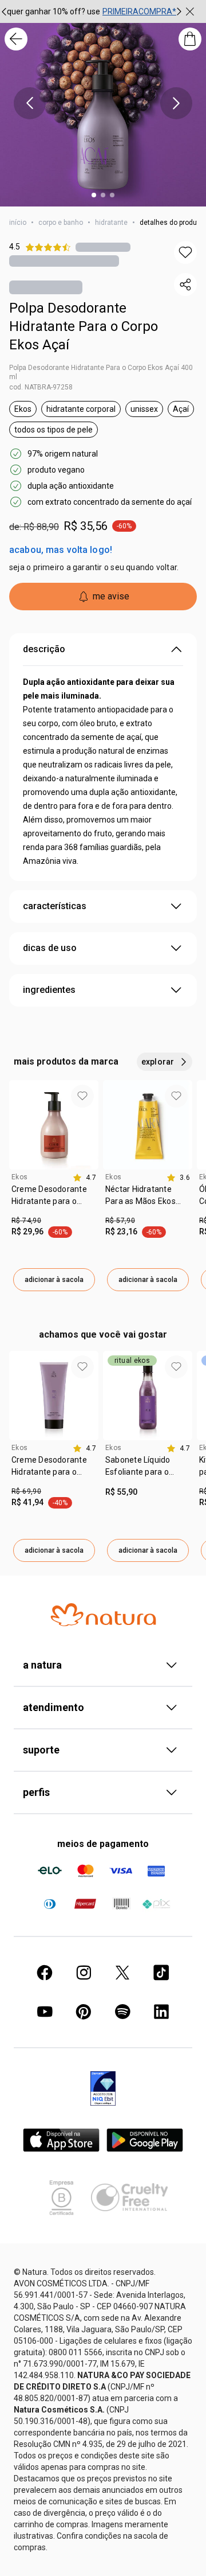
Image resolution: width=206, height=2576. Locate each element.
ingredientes (49, 990)
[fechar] (190, 11)
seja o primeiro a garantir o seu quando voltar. (94, 567)
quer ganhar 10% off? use (54, 11)
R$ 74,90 (26, 1221)
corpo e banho (61, 223)
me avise (111, 596)
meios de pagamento (103, 1844)
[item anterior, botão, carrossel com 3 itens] (30, 103)
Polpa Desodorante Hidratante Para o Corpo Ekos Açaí (84, 326)
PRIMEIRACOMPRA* (139, 11)
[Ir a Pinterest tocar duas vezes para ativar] (84, 2012)
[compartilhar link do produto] (185, 285)
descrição (44, 649)
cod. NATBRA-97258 (41, 387)
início (18, 223)
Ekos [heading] (20, 1177)
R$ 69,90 (26, 1491)
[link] (54, 1199)
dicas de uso (50, 948)
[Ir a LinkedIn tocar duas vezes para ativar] (161, 2012)
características (55, 906)
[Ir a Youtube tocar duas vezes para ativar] (45, 2012)
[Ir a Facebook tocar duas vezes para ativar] (45, 1973)
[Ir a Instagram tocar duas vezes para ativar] (84, 1973)
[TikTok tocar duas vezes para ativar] (161, 1973)
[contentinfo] (84, 1178)
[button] (185, 252)
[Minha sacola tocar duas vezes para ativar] (190, 39)
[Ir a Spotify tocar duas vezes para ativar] (122, 2012)
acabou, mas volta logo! (61, 550)
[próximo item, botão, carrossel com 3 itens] (179, 11)
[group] (92, 11)
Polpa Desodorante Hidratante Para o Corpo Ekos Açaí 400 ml (101, 372)
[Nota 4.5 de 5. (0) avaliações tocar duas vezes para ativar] (103, 247)
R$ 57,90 (120, 1221)
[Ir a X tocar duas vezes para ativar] (122, 1973)
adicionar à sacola (54, 1280)
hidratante (111, 223)
